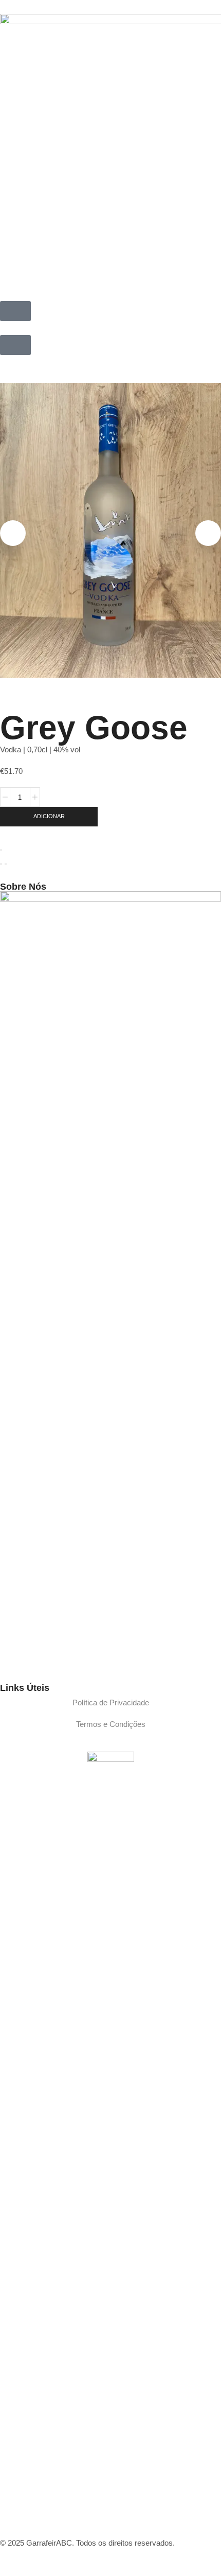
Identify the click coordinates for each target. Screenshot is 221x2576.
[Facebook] (2, 1666)
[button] (15, 311)
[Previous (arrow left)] (1, 864)
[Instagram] (13, 1666)
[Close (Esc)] (1, 850)
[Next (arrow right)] (6, 864)
